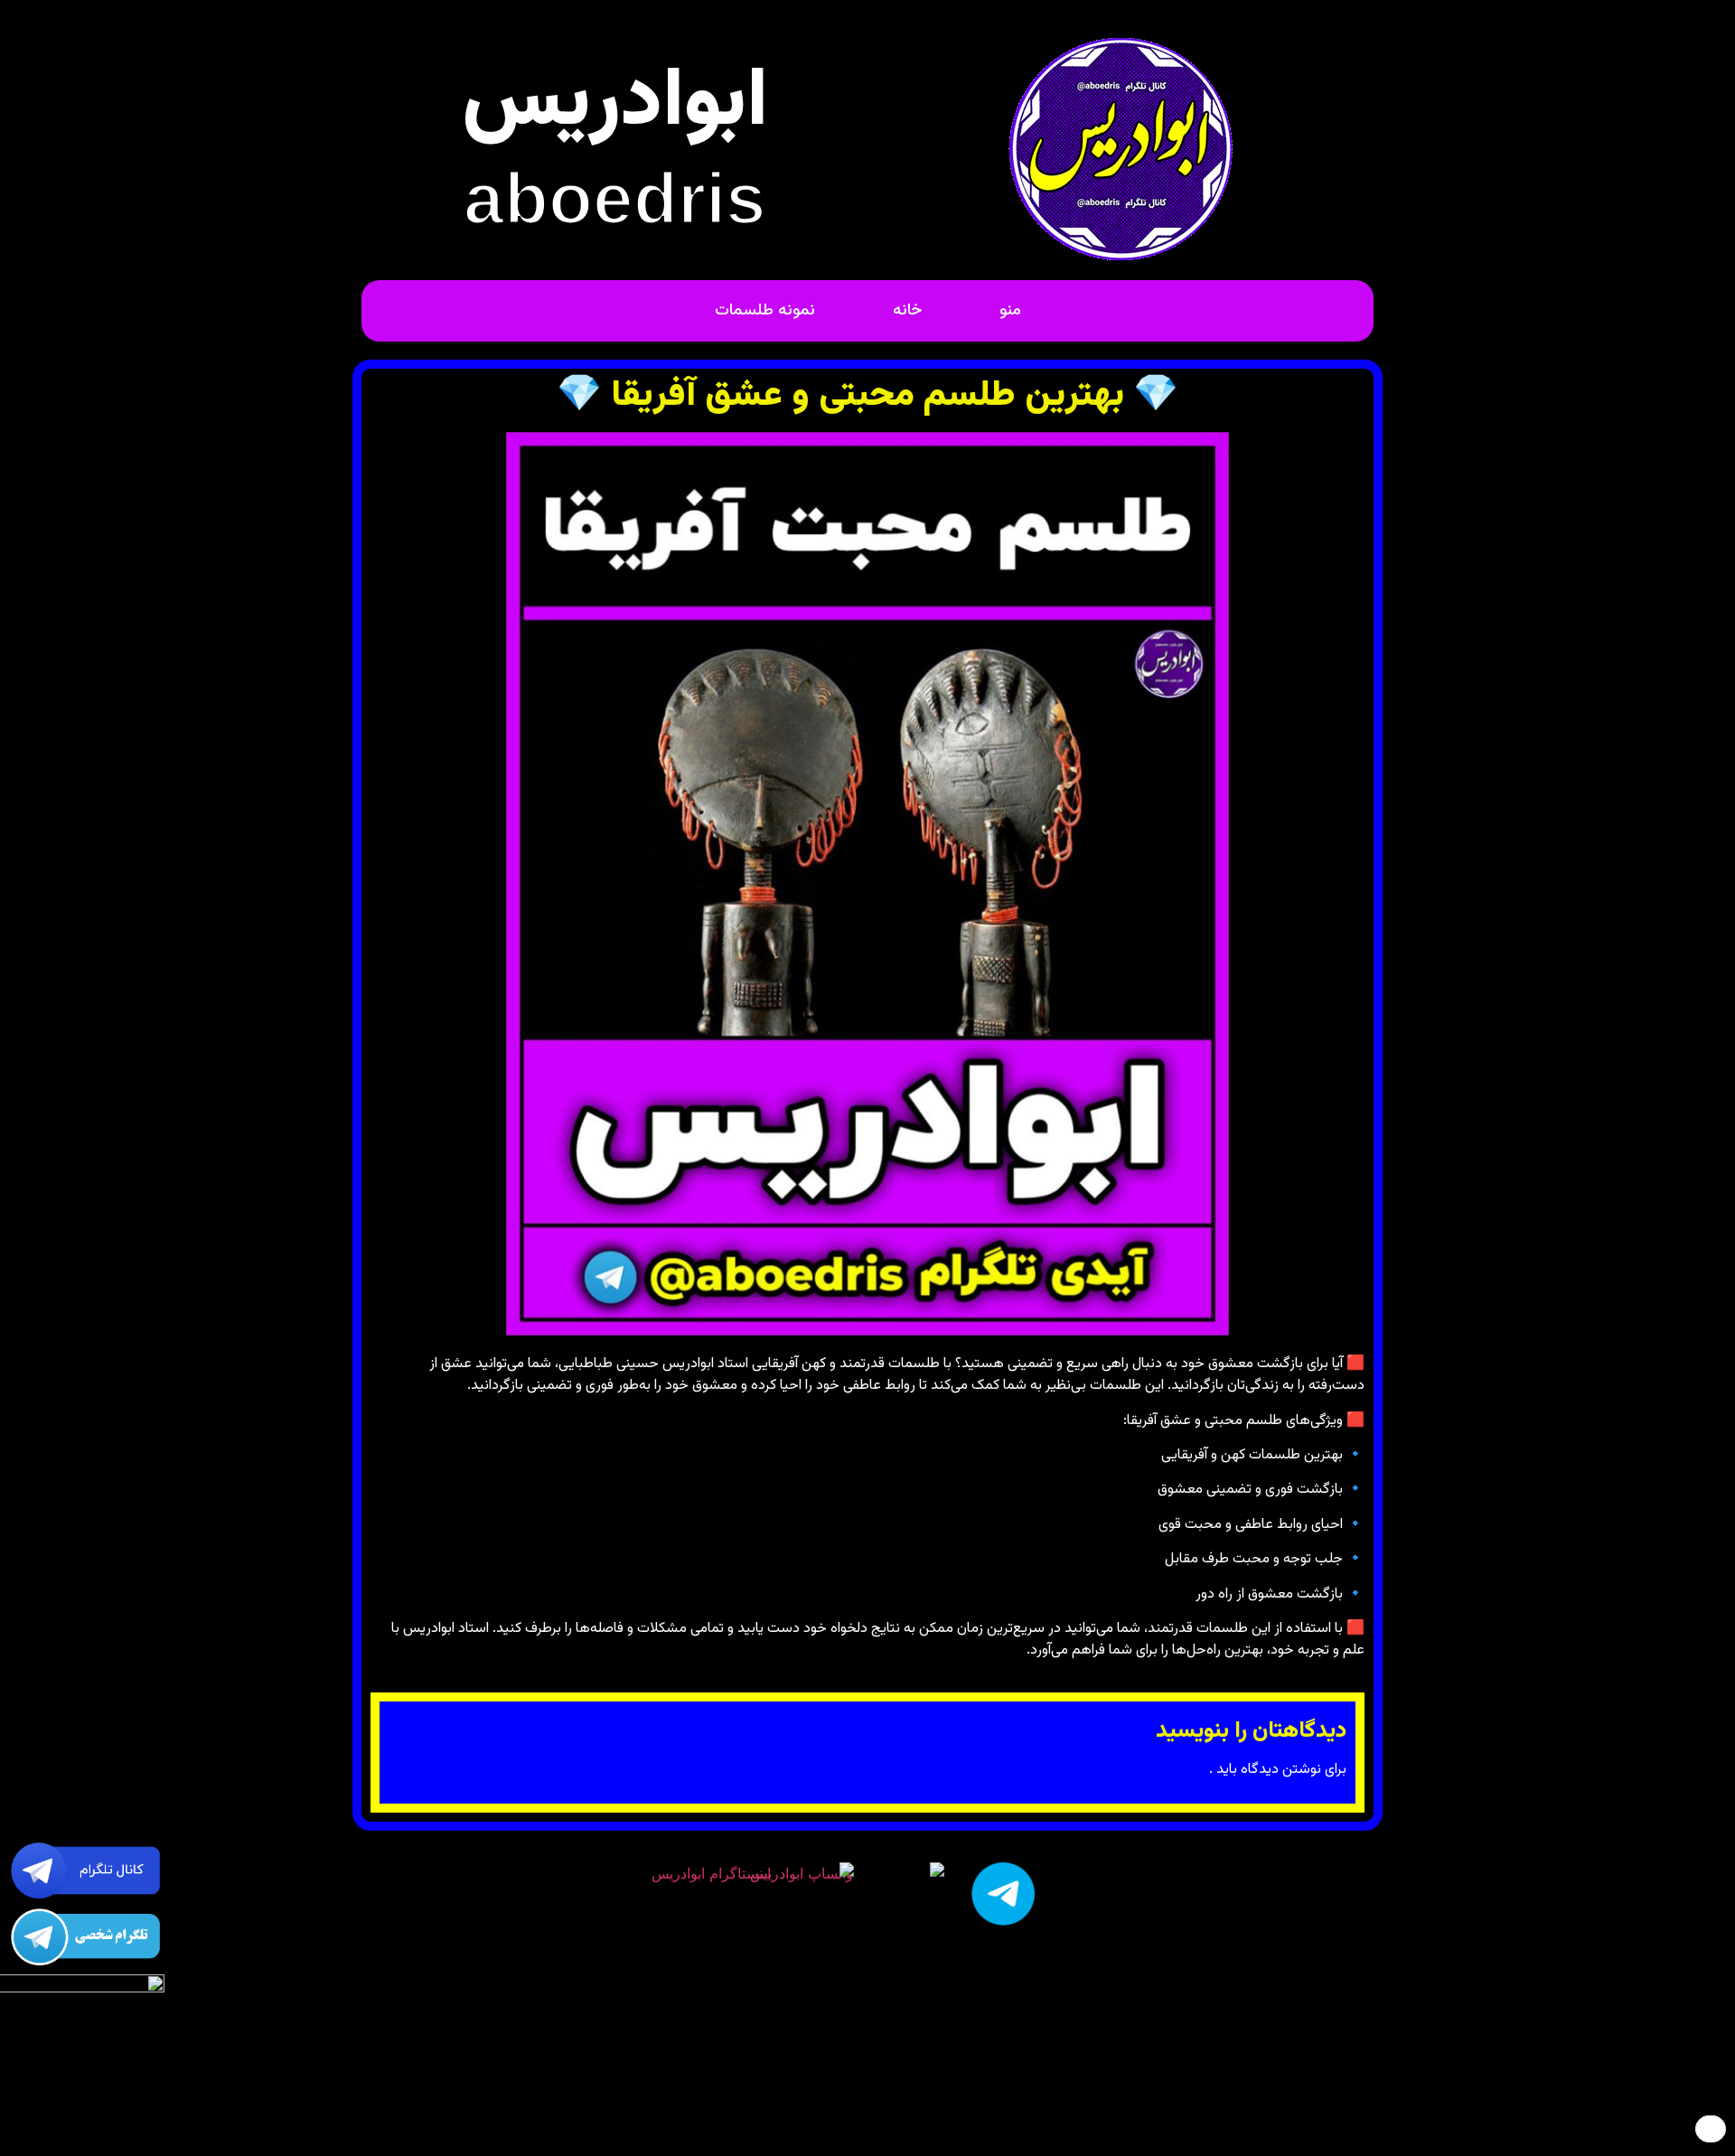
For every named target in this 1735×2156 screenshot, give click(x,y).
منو (1010, 311)
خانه (907, 311)
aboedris (615, 198)
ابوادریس (615, 104)
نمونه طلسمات (765, 311)
